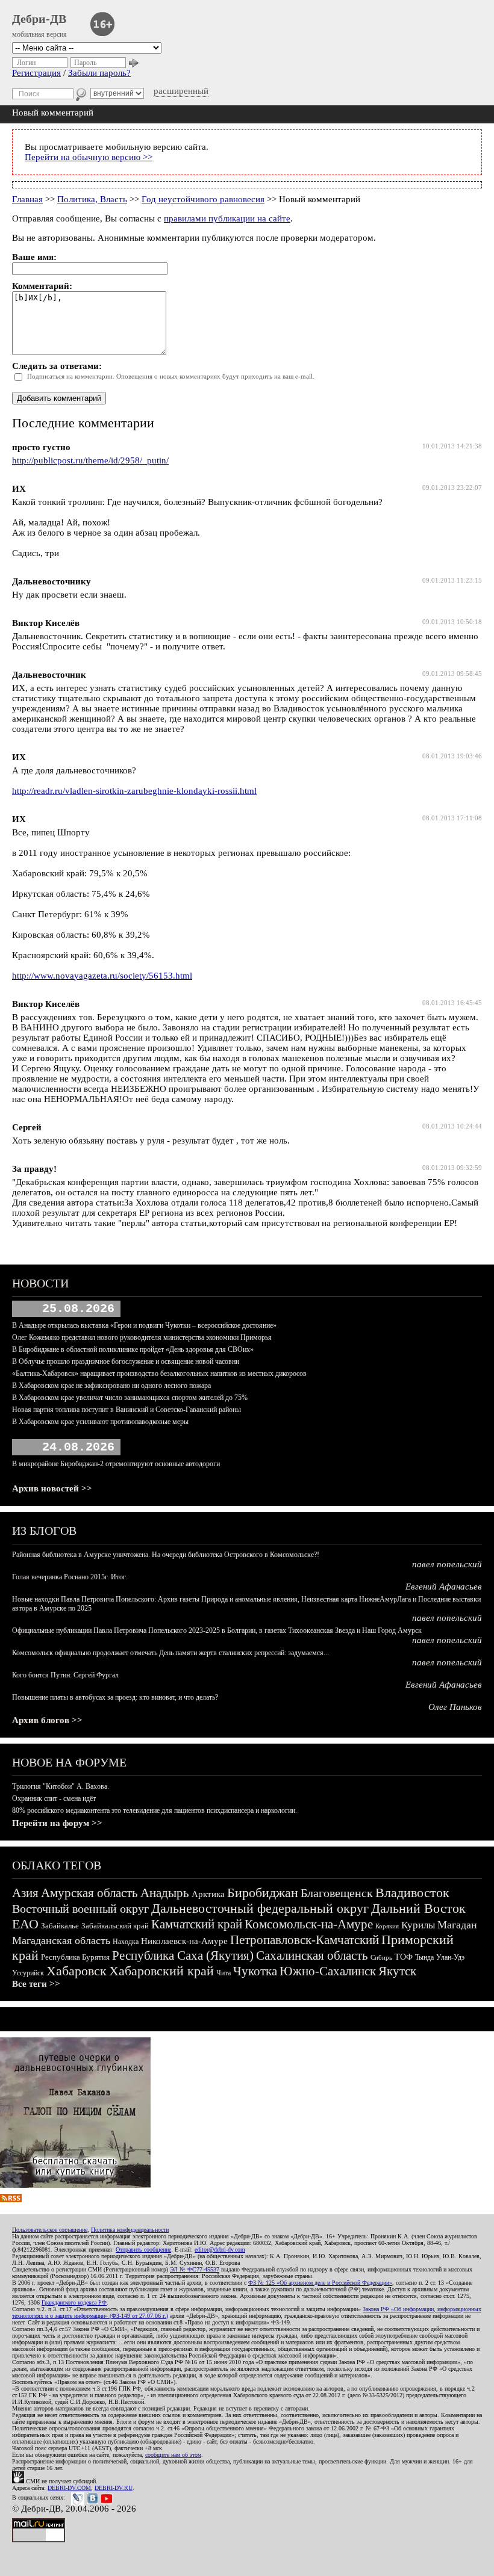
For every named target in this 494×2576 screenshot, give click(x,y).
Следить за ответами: (57, 366)
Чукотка (255, 1971)
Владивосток (412, 1893)
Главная (27, 199)
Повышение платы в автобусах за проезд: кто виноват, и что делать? (115, 1697)
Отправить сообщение (143, 2249)
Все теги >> (36, 1984)
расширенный (181, 91)
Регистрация (36, 73)
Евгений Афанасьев (444, 1587)
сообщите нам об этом (173, 2455)
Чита (224, 1973)
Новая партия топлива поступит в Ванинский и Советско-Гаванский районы (127, 1410)
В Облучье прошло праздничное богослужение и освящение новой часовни (126, 1361)
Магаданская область (61, 1940)
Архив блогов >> (47, 1720)
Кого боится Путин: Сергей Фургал (65, 1675)
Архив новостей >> (52, 1488)
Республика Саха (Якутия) (183, 1955)
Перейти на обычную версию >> (89, 157)
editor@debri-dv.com (220, 2249)
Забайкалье (60, 1926)
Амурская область (89, 1893)
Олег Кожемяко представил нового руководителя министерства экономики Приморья (142, 1337)
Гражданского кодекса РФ (74, 2302)
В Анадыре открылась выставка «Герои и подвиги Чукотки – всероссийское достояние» (144, 1325)
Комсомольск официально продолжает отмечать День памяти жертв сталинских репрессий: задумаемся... (170, 1653)
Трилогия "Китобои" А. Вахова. (61, 1786)
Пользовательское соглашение (50, 2230)
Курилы (418, 1925)
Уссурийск (28, 1973)
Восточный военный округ (80, 1909)
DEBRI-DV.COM (69, 2488)
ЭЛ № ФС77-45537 (195, 2269)
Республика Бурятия (75, 1957)
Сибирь (381, 1957)
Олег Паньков (455, 1707)
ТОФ (404, 1957)
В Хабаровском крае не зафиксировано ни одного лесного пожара (111, 1386)
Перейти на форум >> (57, 1823)
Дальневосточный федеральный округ (260, 1908)
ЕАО (25, 1924)
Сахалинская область (312, 1955)
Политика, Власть (92, 199)
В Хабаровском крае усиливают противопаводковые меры (100, 1422)
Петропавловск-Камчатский (305, 1940)
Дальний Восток (418, 1908)
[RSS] (11, 2199)
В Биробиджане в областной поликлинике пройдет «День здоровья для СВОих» (133, 1349)
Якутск (397, 1971)
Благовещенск (337, 1893)
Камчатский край (197, 1924)
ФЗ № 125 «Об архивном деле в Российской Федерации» (320, 2283)
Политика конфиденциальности (130, 2230)
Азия (25, 1893)
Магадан (457, 1925)
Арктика (208, 1894)
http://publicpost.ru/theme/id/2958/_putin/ (90, 460)
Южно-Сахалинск (328, 1971)
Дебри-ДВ (39, 19)
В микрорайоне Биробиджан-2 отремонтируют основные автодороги (116, 1464)
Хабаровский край (161, 1971)
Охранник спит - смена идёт (54, 1798)
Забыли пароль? (99, 73)
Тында (424, 1957)
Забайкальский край (115, 1926)
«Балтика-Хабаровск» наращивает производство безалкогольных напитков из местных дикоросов (159, 1373)
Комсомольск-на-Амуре (309, 1924)
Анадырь (165, 1893)
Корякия (387, 1926)
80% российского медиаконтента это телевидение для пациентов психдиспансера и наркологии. (155, 1810)
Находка (126, 1942)
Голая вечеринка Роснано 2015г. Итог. (70, 1577)
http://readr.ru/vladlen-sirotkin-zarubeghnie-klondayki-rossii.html (134, 791)
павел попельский (447, 1564)
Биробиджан (263, 1893)
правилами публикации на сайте (227, 218)
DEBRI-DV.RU (114, 2488)
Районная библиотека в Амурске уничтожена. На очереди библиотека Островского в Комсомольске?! (166, 1555)
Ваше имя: (34, 257)
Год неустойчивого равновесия (203, 199)
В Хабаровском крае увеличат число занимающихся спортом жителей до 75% (130, 1398)
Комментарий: (42, 286)
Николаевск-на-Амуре (184, 1941)
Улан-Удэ (450, 1957)
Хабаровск (77, 1971)
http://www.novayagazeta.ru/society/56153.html (102, 976)
